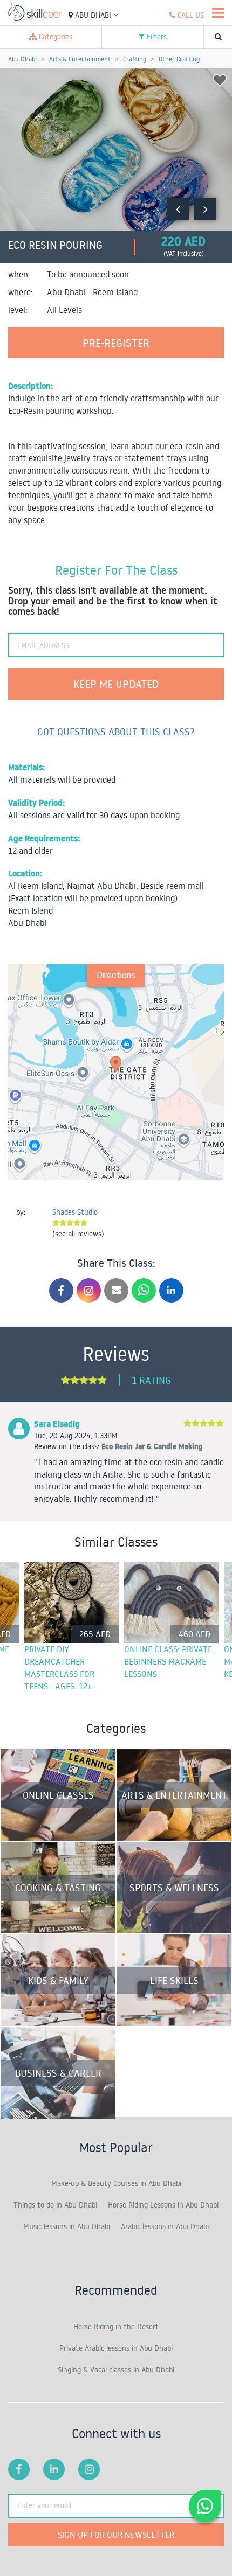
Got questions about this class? (116, 732)
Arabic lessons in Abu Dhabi (165, 2226)
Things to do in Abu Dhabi (55, 2205)
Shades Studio (75, 1212)
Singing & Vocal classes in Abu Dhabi (116, 2370)
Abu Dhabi (93, 15)
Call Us (190, 15)
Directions (116, 975)
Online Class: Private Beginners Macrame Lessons (168, 1661)
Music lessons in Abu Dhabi (67, 2226)
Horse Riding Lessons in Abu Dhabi (163, 2205)
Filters (156, 37)
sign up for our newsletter (116, 2535)
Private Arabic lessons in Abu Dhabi (116, 2348)
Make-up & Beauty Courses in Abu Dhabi (116, 2183)
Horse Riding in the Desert (116, 2327)
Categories (54, 37)
